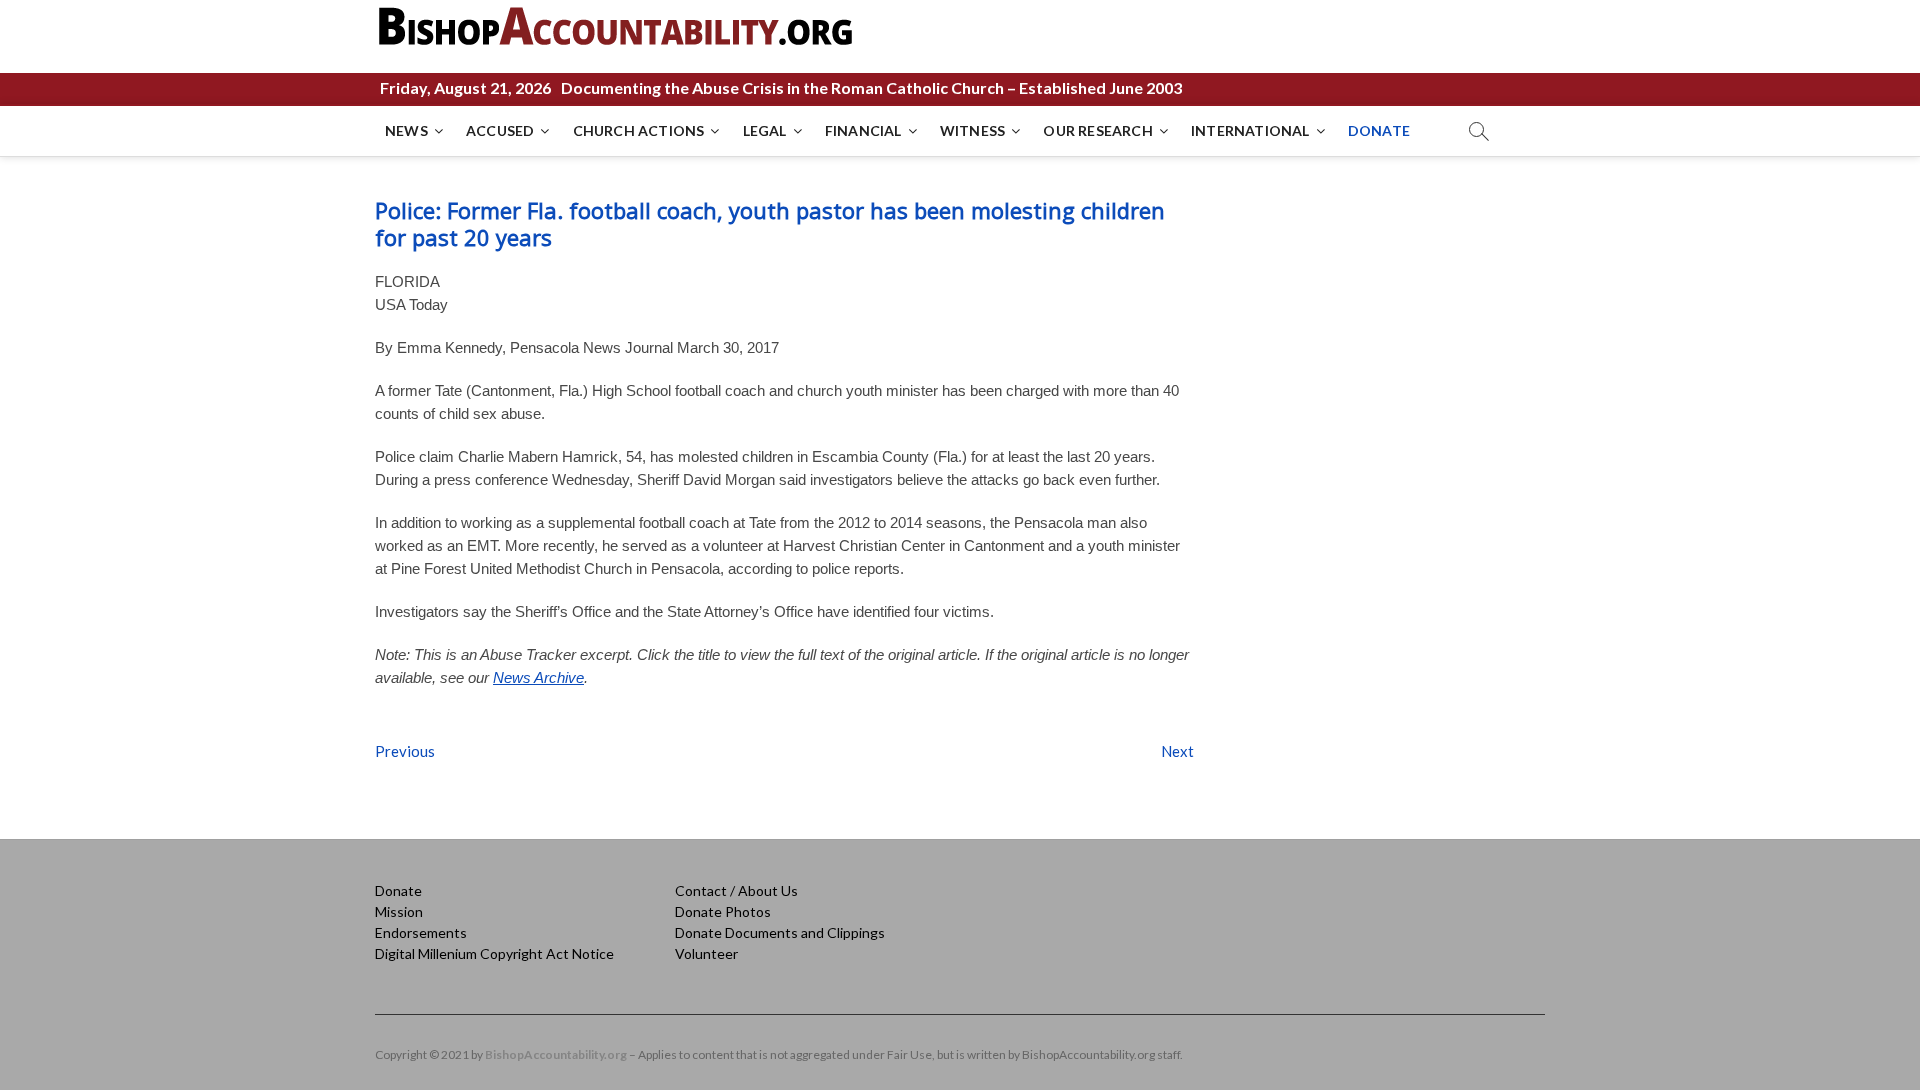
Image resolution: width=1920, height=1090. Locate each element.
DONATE (1379, 130)
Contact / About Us (736, 890)
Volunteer (706, 953)
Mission (399, 911)
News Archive (538, 677)
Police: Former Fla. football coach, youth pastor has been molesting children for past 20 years (770, 223)
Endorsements (421, 932)
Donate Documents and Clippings (780, 932)
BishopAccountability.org (556, 1054)
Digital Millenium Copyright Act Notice (494, 953)
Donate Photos (723, 911)
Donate (398, 890)
